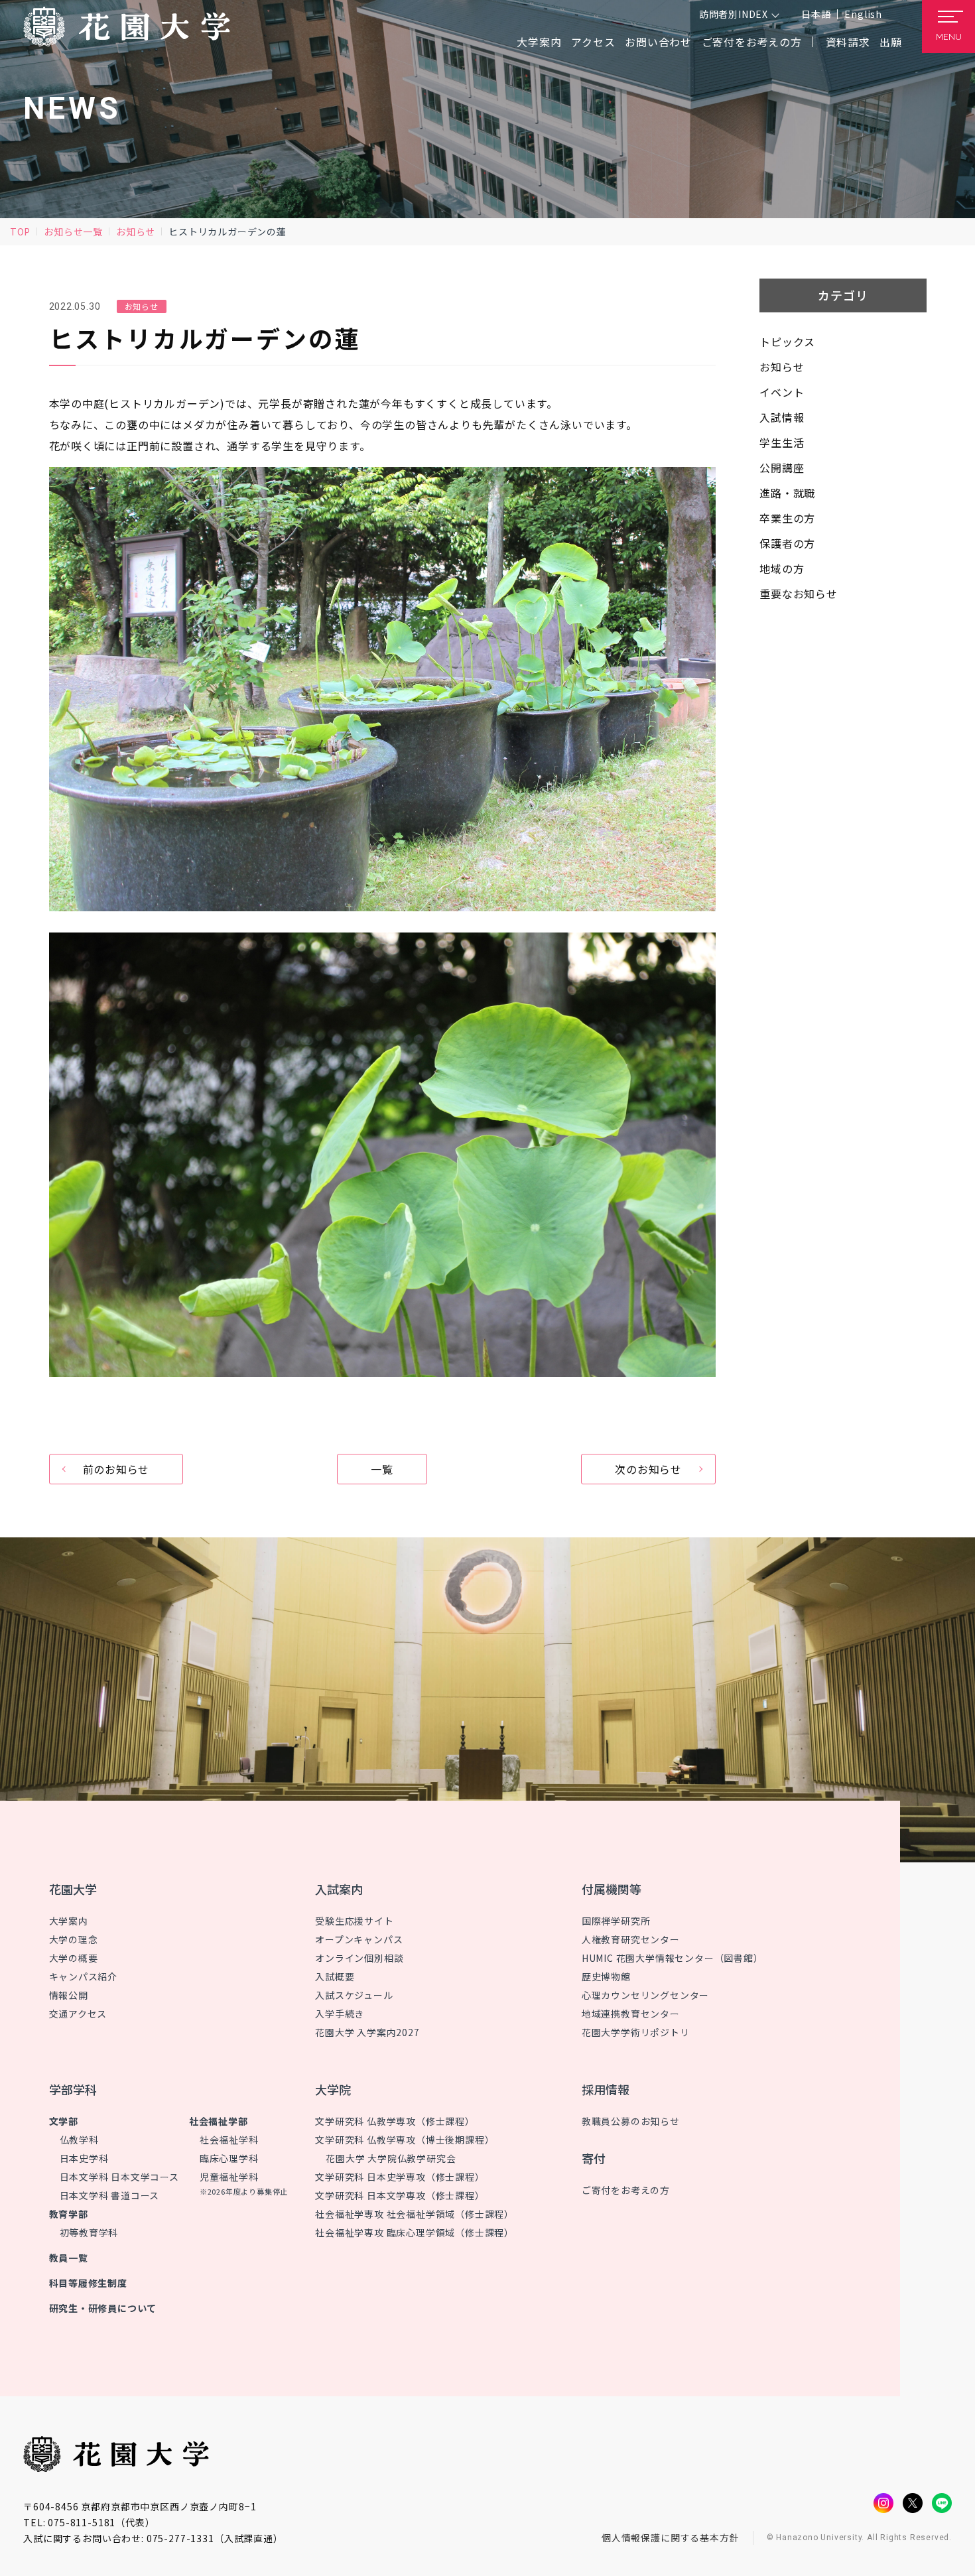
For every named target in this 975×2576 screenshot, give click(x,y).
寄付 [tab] (594, 2158)
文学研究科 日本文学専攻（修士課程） (400, 2195)
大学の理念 (74, 1939)
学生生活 (782, 442)
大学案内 (69, 1921)
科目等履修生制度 (88, 2283)
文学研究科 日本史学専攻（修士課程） (400, 2177)
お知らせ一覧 (73, 231)
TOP (20, 231)
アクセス (593, 42)
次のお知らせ (648, 1469)
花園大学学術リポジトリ (636, 2032)
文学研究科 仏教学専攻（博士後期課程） (405, 2140)
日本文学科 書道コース (110, 2195)
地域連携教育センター (631, 2014)
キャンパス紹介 (84, 1976)
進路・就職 (787, 493)
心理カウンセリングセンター (645, 1995)
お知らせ (136, 231)
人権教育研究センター (631, 1939)
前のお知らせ (116, 1469)
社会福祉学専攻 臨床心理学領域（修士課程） (415, 2232)
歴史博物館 (606, 1976)
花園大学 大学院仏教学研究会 (391, 2158)
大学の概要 (74, 1958)
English (863, 14)
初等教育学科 (89, 2232)
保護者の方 (787, 543)
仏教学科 (79, 2140)
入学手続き (340, 2014)
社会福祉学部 (219, 2121)
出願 (891, 42)
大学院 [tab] (333, 2089)
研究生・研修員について (103, 2308)
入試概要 (335, 1976)
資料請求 (848, 42)
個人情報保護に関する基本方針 (671, 2538)
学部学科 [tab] (73, 2089)
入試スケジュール (354, 1995)
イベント (782, 392)
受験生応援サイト (354, 1921)
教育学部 (69, 2214)
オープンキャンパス (359, 1939)
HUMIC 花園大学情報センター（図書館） (673, 1958)
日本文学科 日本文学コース (119, 2177)
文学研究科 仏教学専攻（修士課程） (395, 2121)
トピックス (787, 342)
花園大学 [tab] (73, 1889)
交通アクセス (78, 2014)
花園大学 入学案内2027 (367, 2032)
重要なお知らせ (799, 594)
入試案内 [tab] (339, 1889)
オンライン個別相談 (359, 1958)
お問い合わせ (658, 42)
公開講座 (782, 468)
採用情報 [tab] (606, 2089)
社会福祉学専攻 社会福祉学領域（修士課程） (415, 2214)
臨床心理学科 (229, 2158)
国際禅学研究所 (616, 1921)
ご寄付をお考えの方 (752, 42)
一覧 (382, 1469)
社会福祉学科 (229, 2140)
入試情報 (782, 417)
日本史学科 (84, 2158)
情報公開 (69, 1995)
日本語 (816, 14)
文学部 (64, 2121)
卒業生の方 (787, 518)
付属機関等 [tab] (612, 1889)
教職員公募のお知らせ (631, 2121)
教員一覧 (69, 2258)
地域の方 (782, 568)
